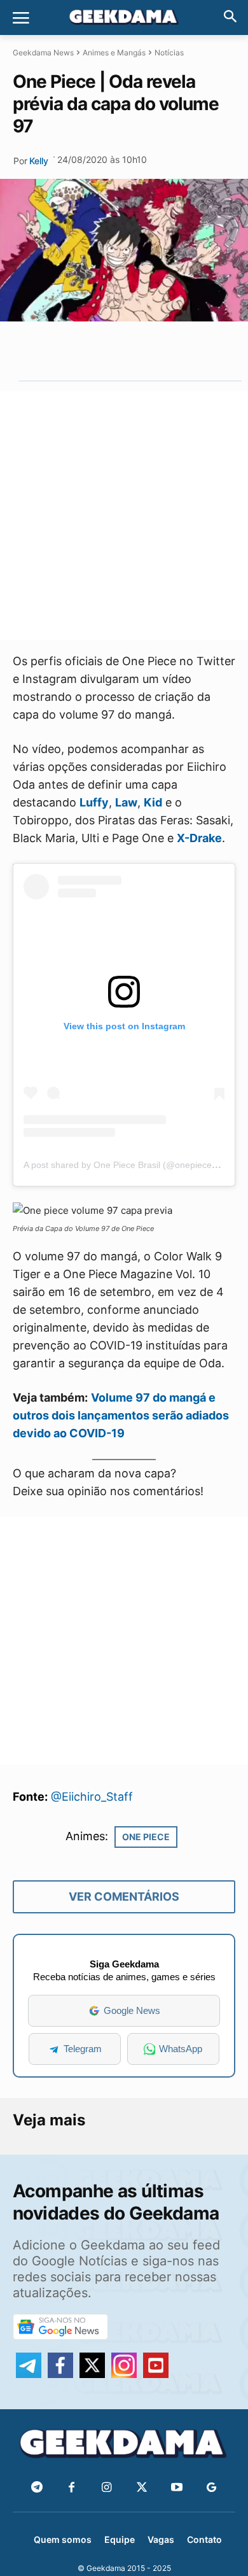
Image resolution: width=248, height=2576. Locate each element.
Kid (153, 802)
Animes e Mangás (114, 53)
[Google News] (211, 2488)
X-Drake (199, 838)
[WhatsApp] (121, 351)
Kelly (39, 161)
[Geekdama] (124, 18)
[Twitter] (141, 2488)
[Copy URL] (180, 351)
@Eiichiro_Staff (92, 1797)
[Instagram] (107, 2488)
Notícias (169, 53)
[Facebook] (72, 2488)
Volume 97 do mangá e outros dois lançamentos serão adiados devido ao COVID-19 (121, 1415)
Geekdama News (43, 53)
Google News (132, 2010)
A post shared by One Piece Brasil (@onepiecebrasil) (130, 1165)
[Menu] (21, 18)
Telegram (83, 2049)
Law (126, 802)
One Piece (146, 1837)
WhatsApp (181, 2049)
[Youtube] (176, 2488)
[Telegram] (151, 351)
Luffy (94, 802)
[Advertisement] (124, 516)
